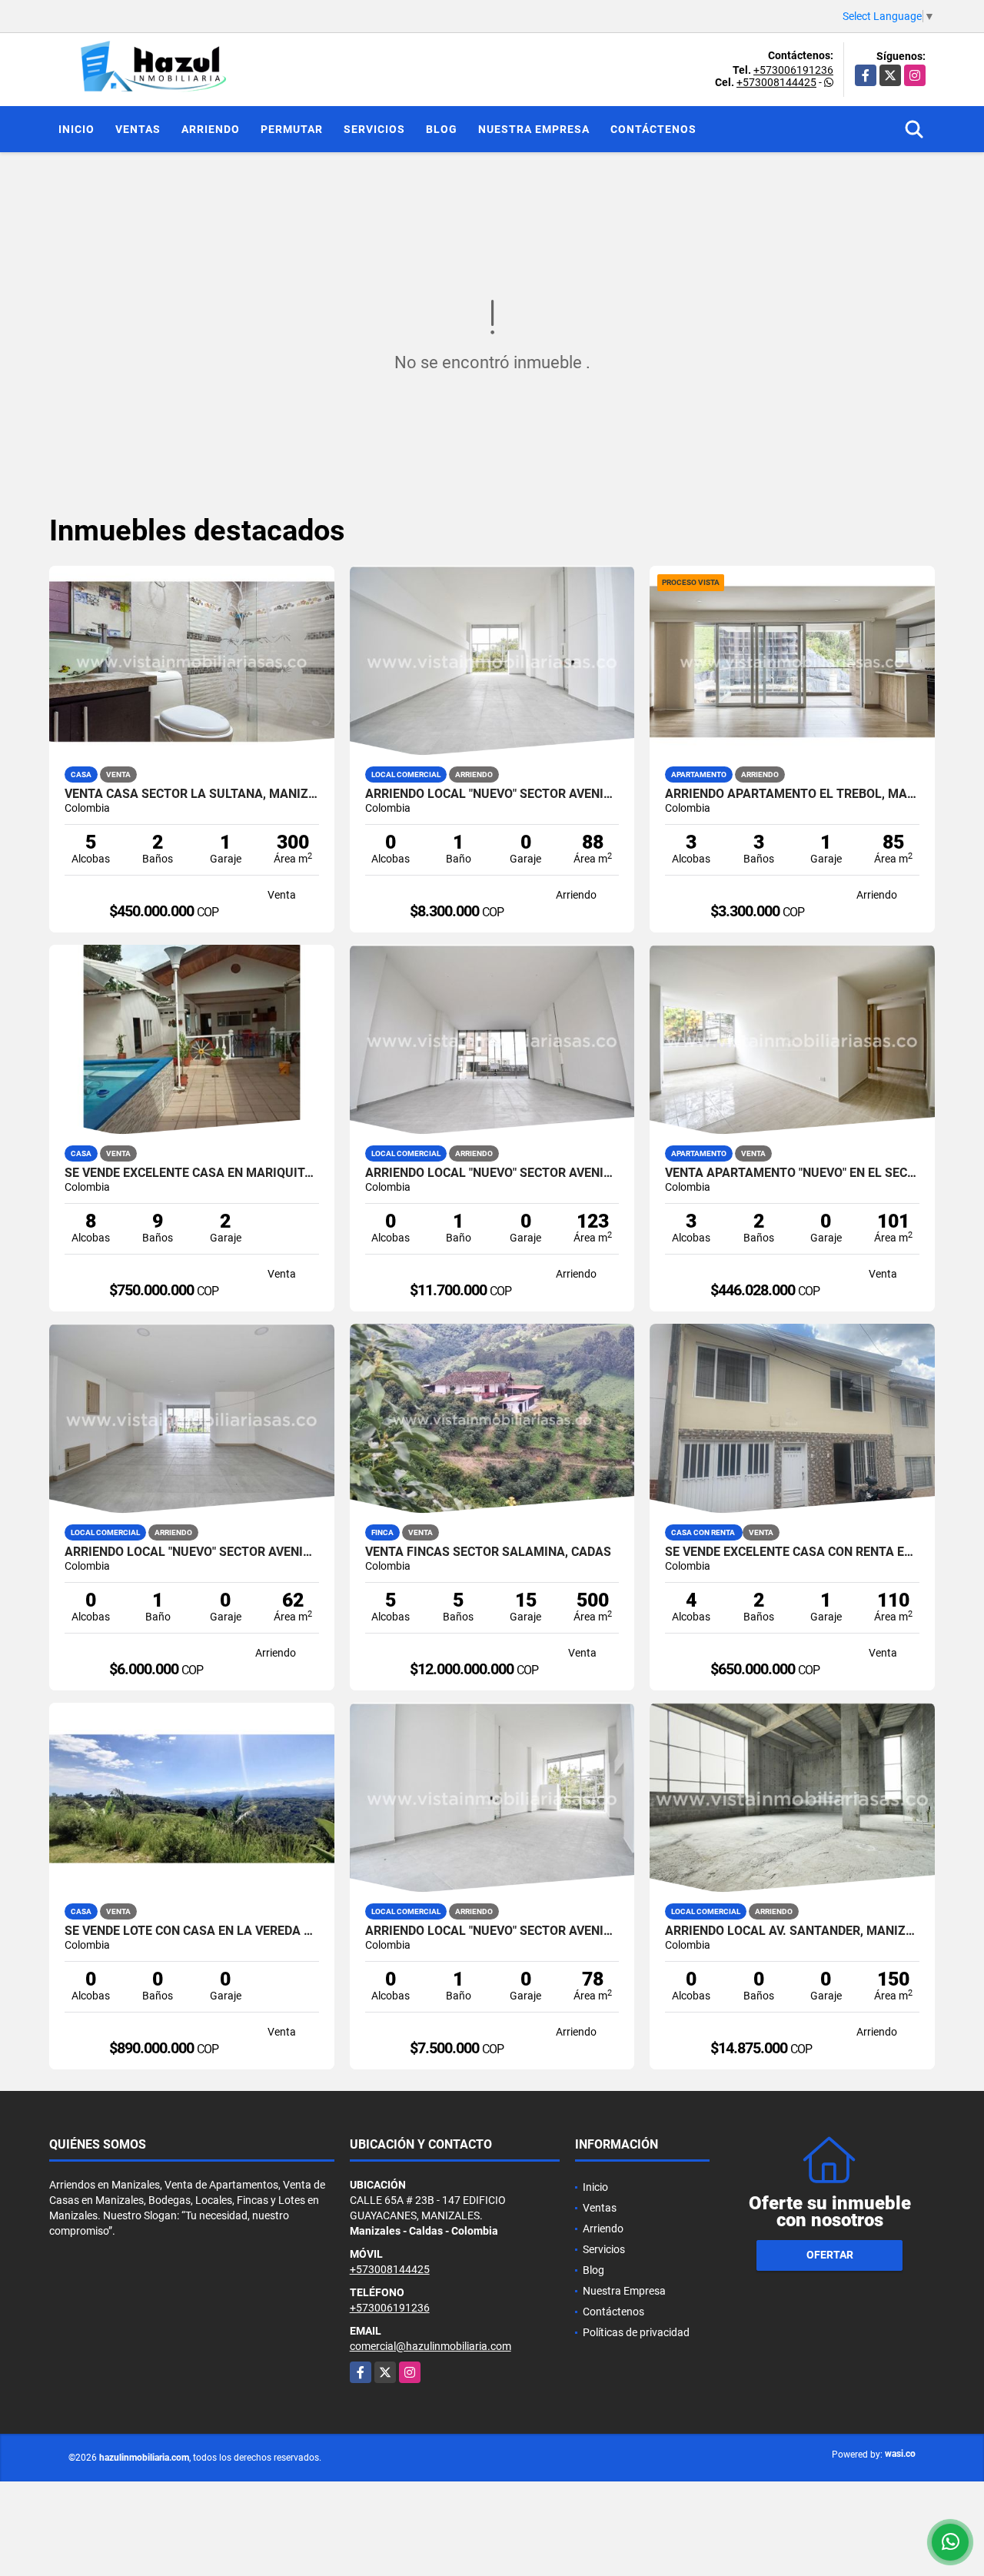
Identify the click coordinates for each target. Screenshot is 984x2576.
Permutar (292, 129)
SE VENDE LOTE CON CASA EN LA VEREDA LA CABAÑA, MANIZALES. (192, 1931)
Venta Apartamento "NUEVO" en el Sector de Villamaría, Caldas (792, 1173)
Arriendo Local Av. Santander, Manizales (792, 1931)
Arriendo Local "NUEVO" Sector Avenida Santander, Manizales (492, 794)
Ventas (138, 129)
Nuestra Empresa (534, 129)
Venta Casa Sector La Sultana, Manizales (192, 794)
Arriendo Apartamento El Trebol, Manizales (792, 794)
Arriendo (211, 129)
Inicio (76, 129)
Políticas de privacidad (636, 2332)
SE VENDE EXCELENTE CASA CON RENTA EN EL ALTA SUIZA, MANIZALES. (792, 1552)
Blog (442, 129)
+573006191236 (793, 70)
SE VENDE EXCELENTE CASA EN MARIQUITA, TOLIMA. (192, 1173)
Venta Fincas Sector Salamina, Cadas (488, 1552)
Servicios (374, 129)
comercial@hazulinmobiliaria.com (430, 2346)
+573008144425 (776, 82)
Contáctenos (653, 129)
